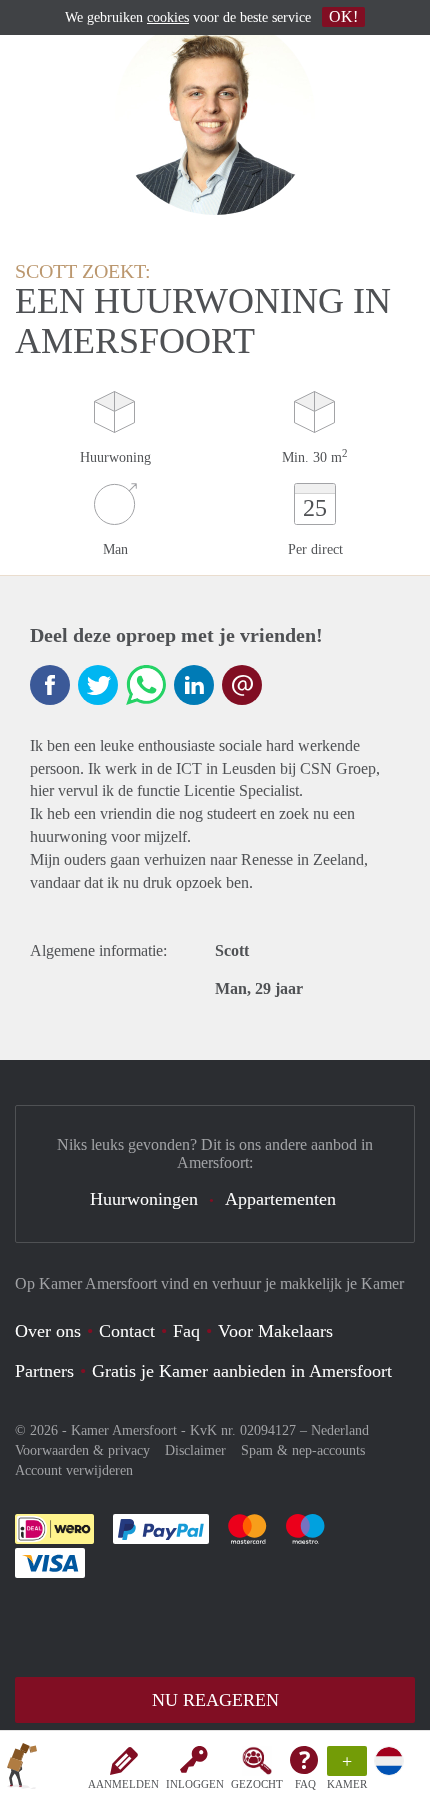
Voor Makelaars (275, 1331)
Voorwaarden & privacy (82, 1450)
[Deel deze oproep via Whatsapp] (146, 685)
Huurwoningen (144, 1199)
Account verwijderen (74, 1470)
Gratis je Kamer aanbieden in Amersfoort (242, 1371)
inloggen (195, 1784)
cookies (168, 17)
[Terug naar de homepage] (22, 1769)
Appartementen (280, 1199)
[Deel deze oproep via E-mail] (242, 685)
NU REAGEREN (215, 1700)
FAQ (305, 1784)
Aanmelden (123, 1784)
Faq (186, 1331)
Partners (44, 1371)
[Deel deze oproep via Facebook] (50, 685)
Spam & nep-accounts (303, 1450)
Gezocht (257, 1784)
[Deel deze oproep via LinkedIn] (194, 685)
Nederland (340, 1430)
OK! (343, 16)
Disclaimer (195, 1450)
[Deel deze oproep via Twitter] (98, 685)
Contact (127, 1331)
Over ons (48, 1331)
